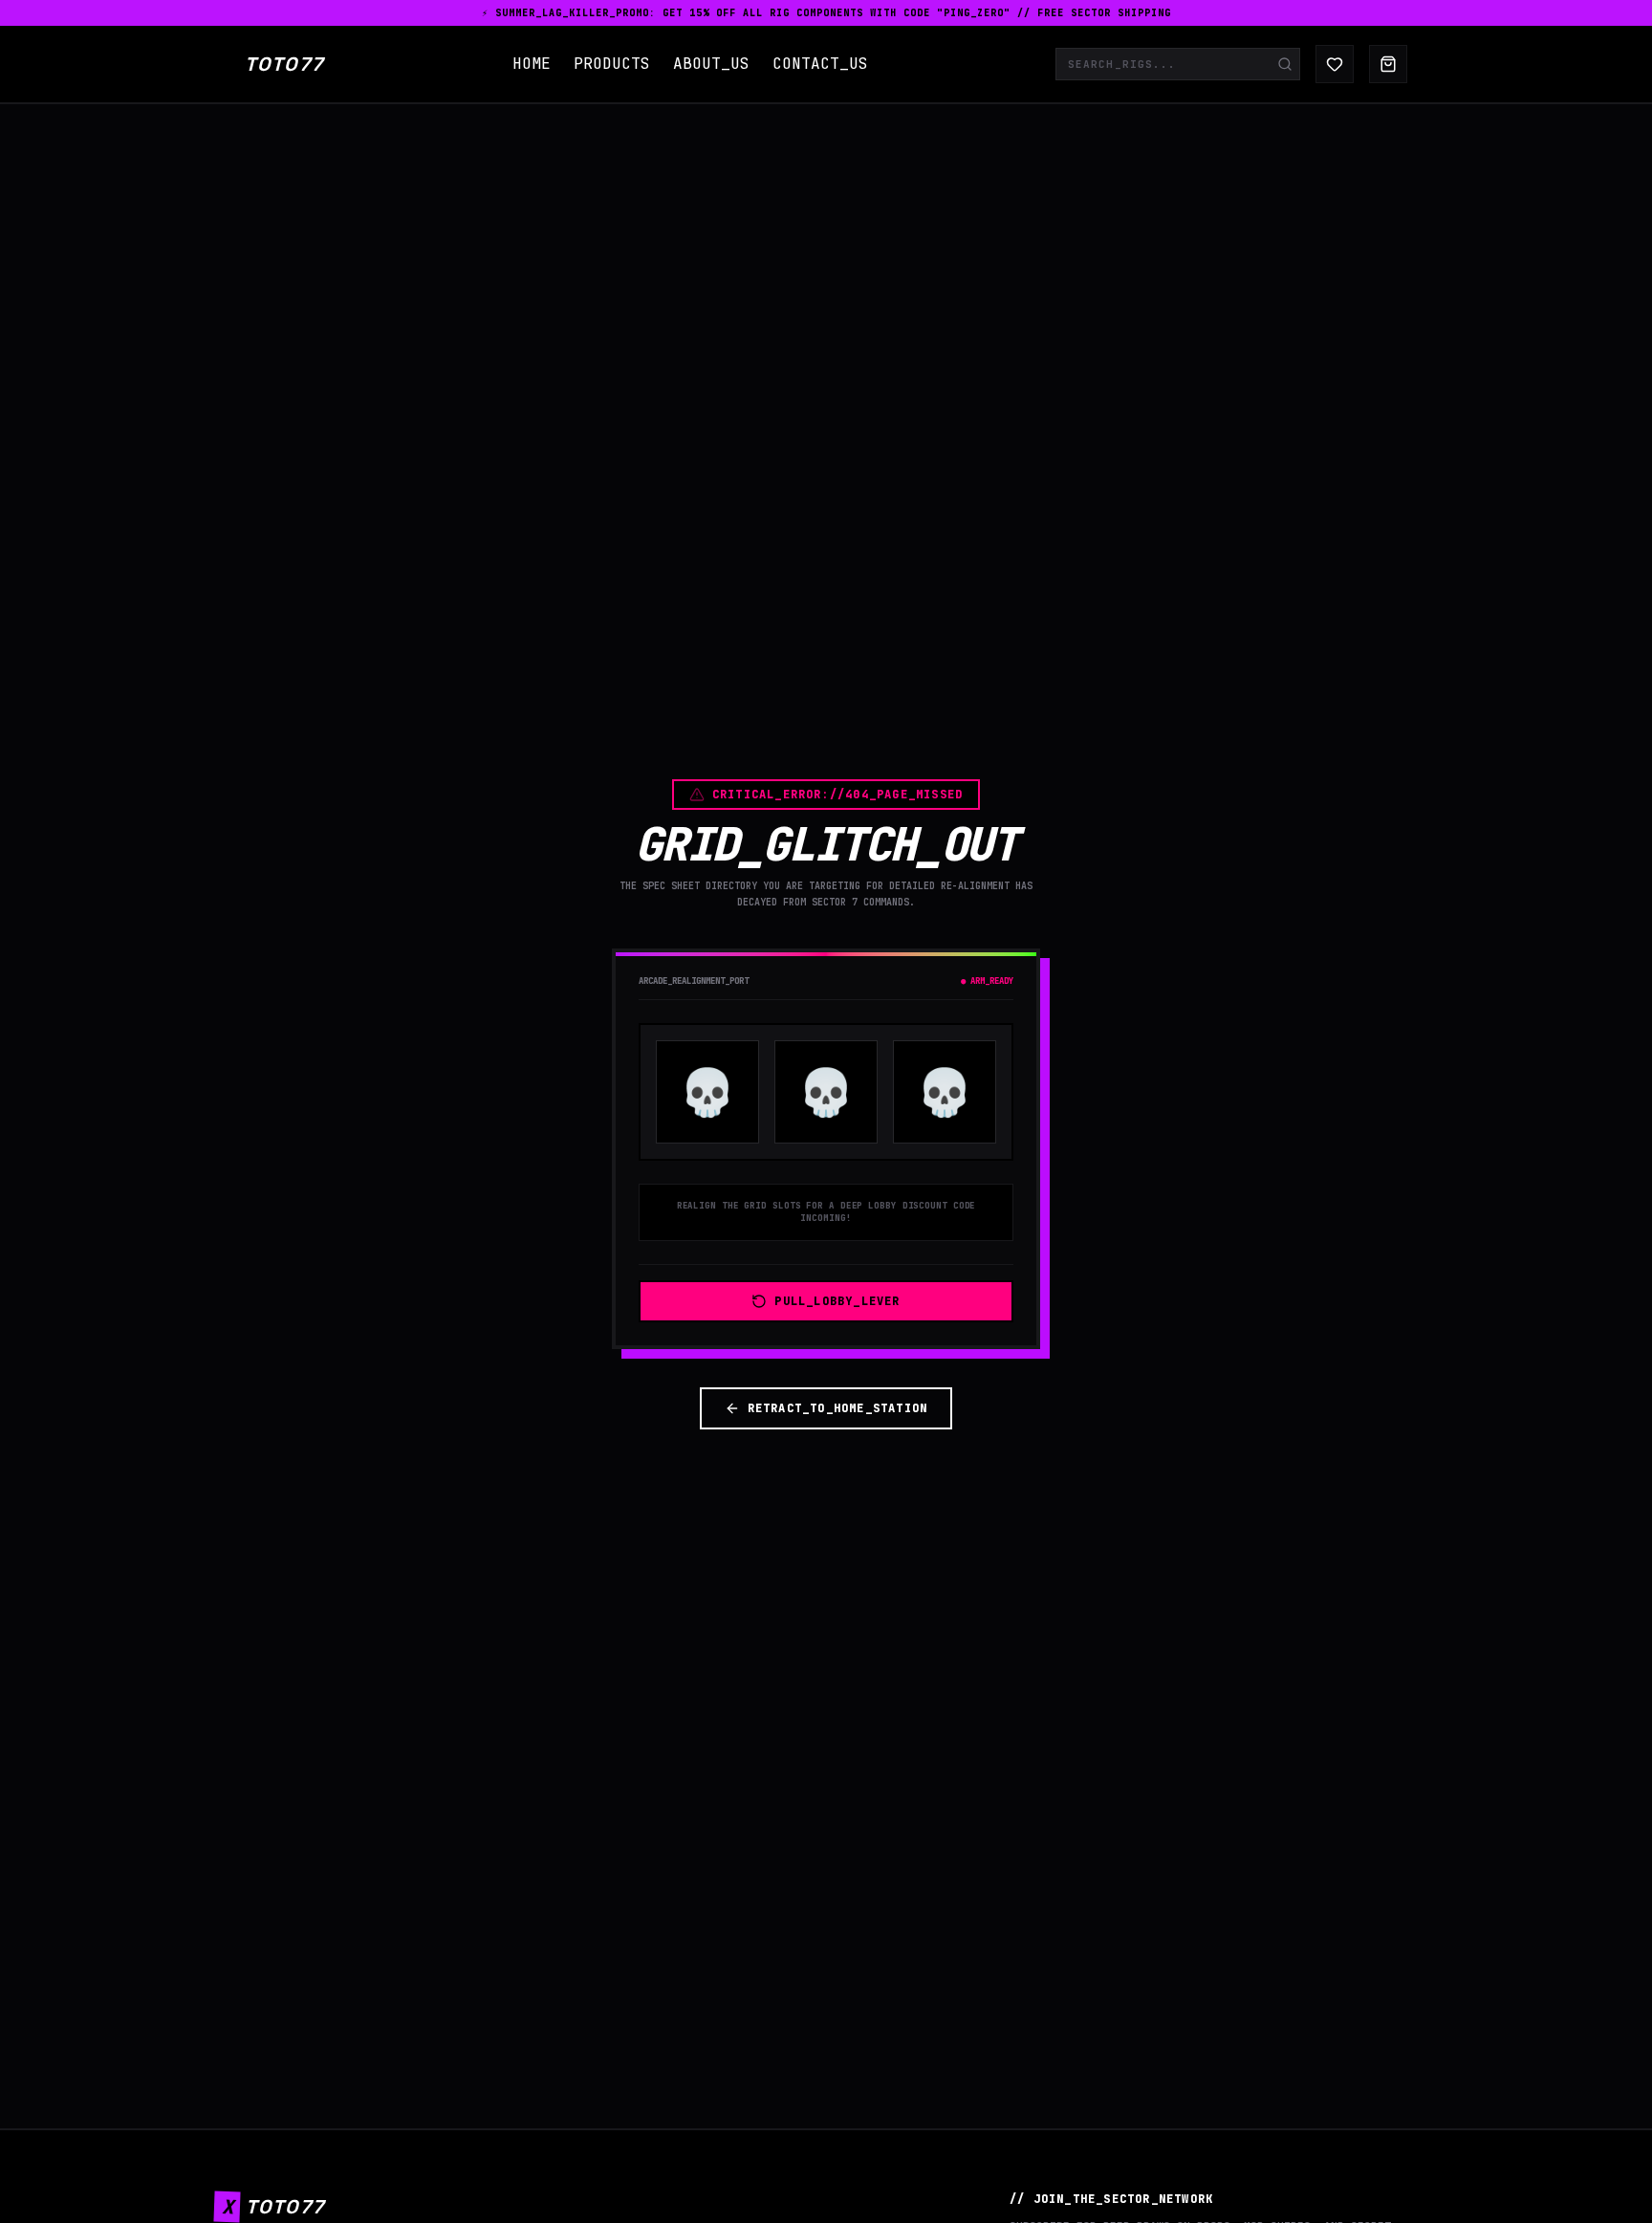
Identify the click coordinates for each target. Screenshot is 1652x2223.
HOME (532, 64)
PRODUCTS (612, 64)
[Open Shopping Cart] (1388, 64)
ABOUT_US (711, 64)
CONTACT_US (820, 64)
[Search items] (1285, 64)
